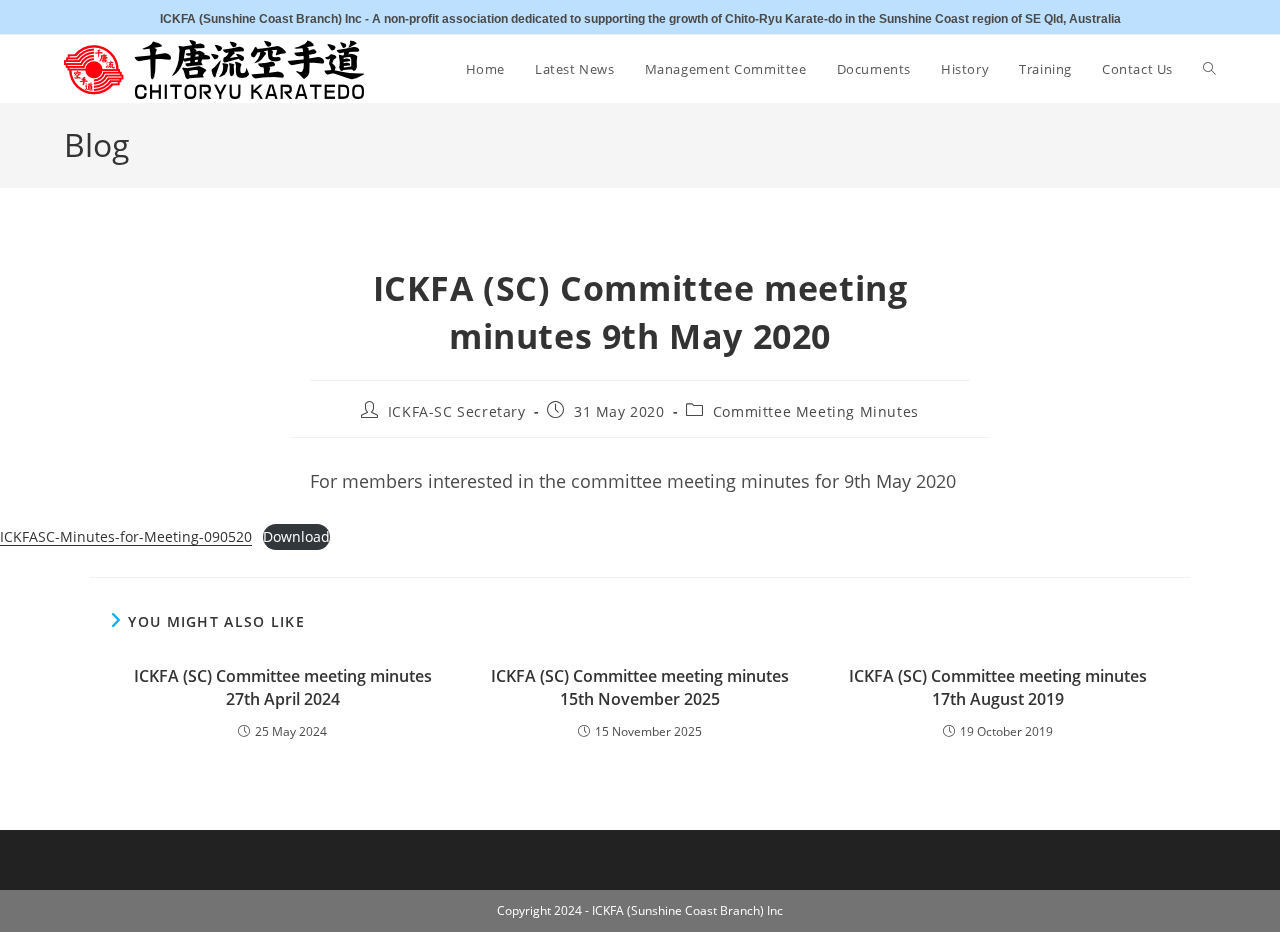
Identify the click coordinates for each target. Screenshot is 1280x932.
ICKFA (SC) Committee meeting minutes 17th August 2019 (998, 687)
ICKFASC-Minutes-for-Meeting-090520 (126, 536)
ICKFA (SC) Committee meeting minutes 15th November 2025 (640, 687)
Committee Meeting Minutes (816, 411)
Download (296, 536)
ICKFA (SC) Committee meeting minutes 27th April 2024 (283, 687)
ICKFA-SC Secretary (457, 411)
